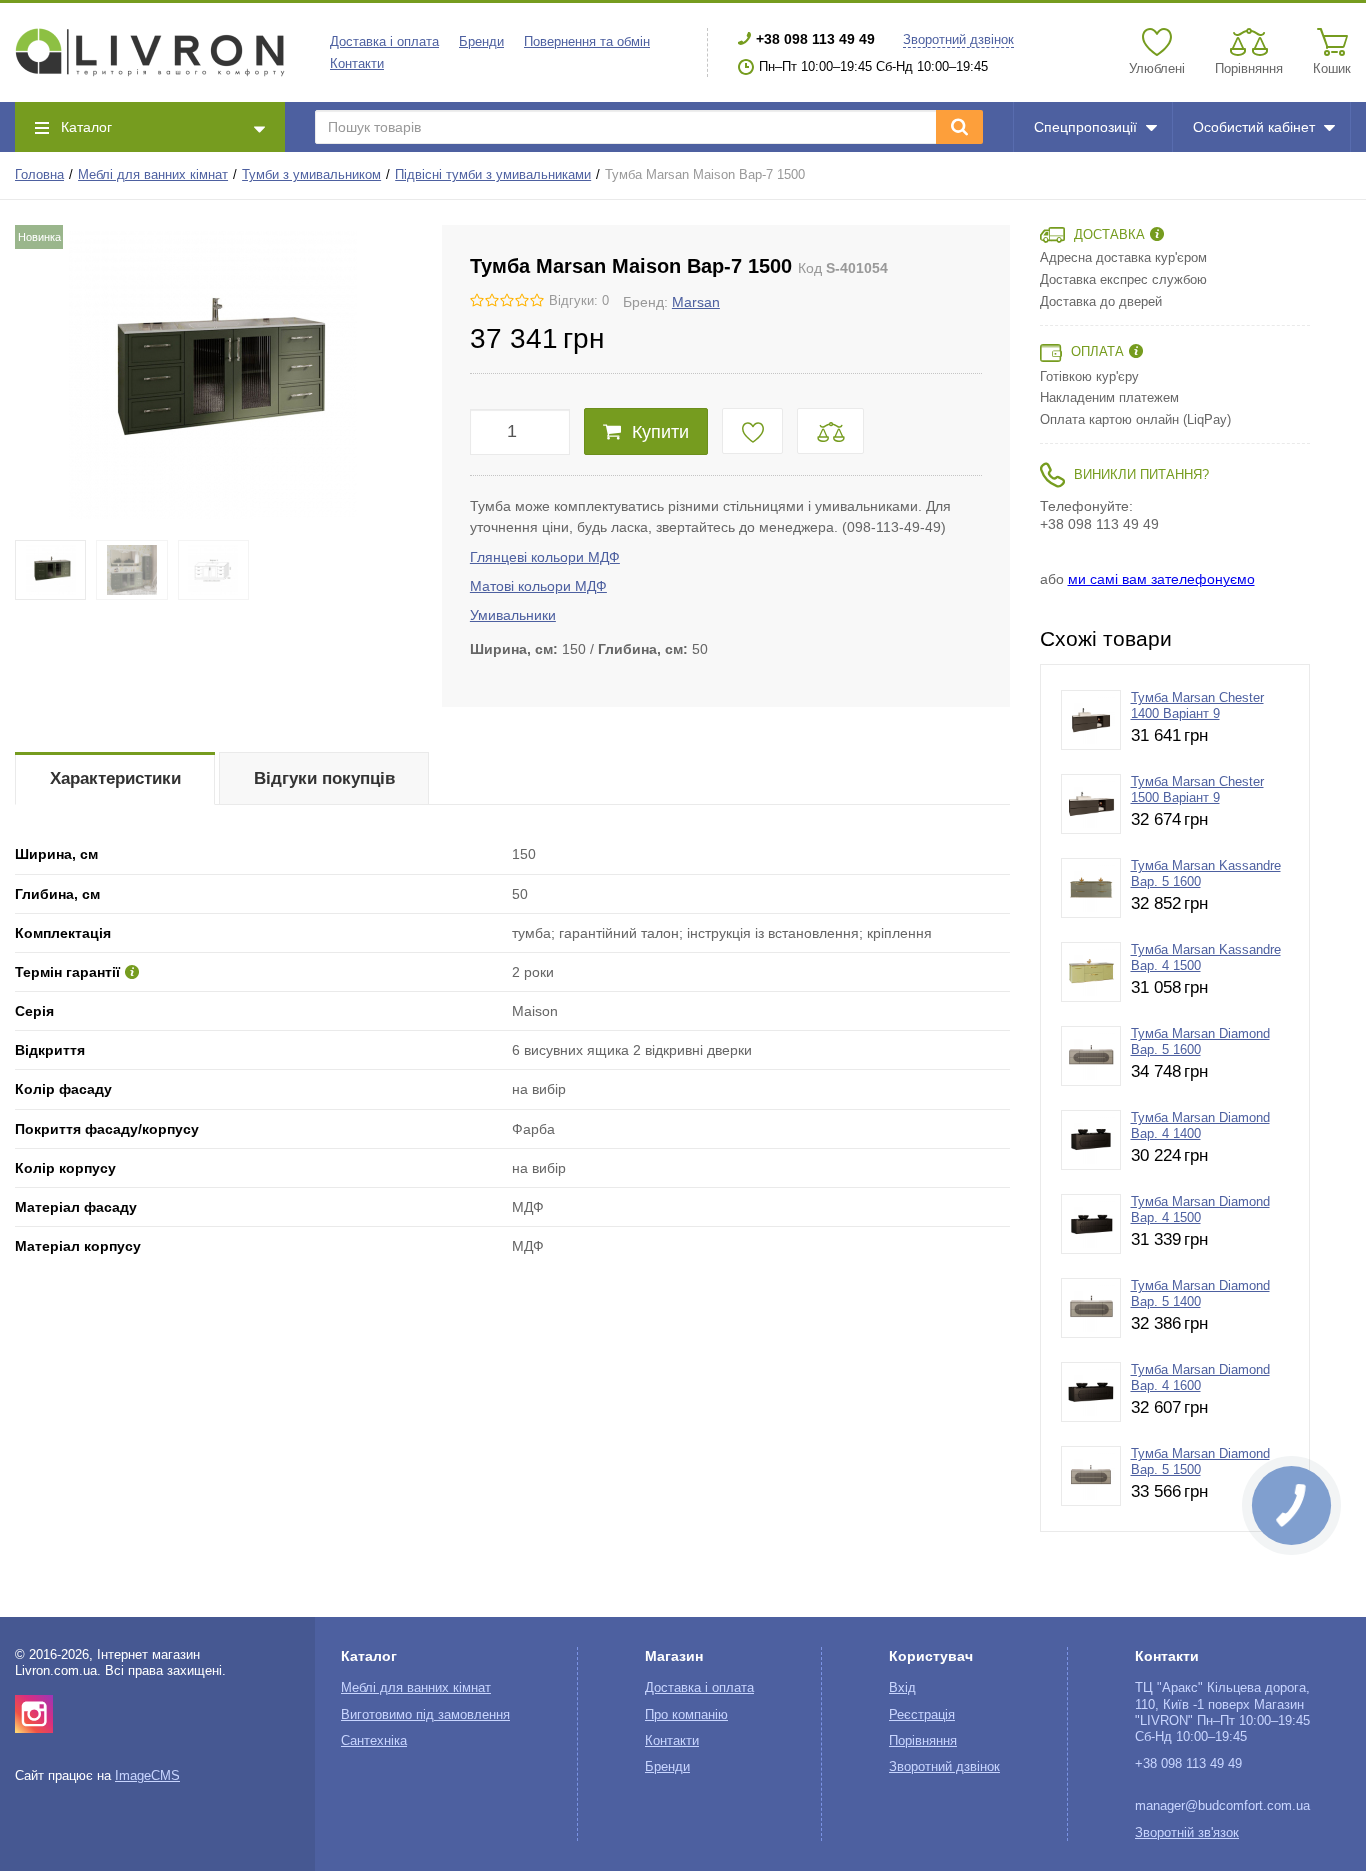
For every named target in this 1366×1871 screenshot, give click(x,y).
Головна (39, 175)
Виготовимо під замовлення (425, 1715)
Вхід (902, 1688)
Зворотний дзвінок (958, 40)
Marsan (696, 302)
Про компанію (686, 1715)
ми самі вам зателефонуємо (1161, 579)
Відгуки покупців (324, 778)
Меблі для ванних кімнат (153, 175)
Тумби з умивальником (311, 175)
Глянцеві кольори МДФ (545, 557)
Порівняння (923, 1741)
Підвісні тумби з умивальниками (493, 175)
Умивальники (513, 615)
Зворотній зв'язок (1187, 1833)
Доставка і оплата (384, 42)
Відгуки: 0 (579, 301)
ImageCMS (147, 1776)
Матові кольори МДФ (538, 586)
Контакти (357, 64)
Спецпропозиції (1085, 127)
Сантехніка (374, 1741)
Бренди (481, 42)
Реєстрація (922, 1715)
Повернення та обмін (587, 42)
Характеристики (115, 778)
